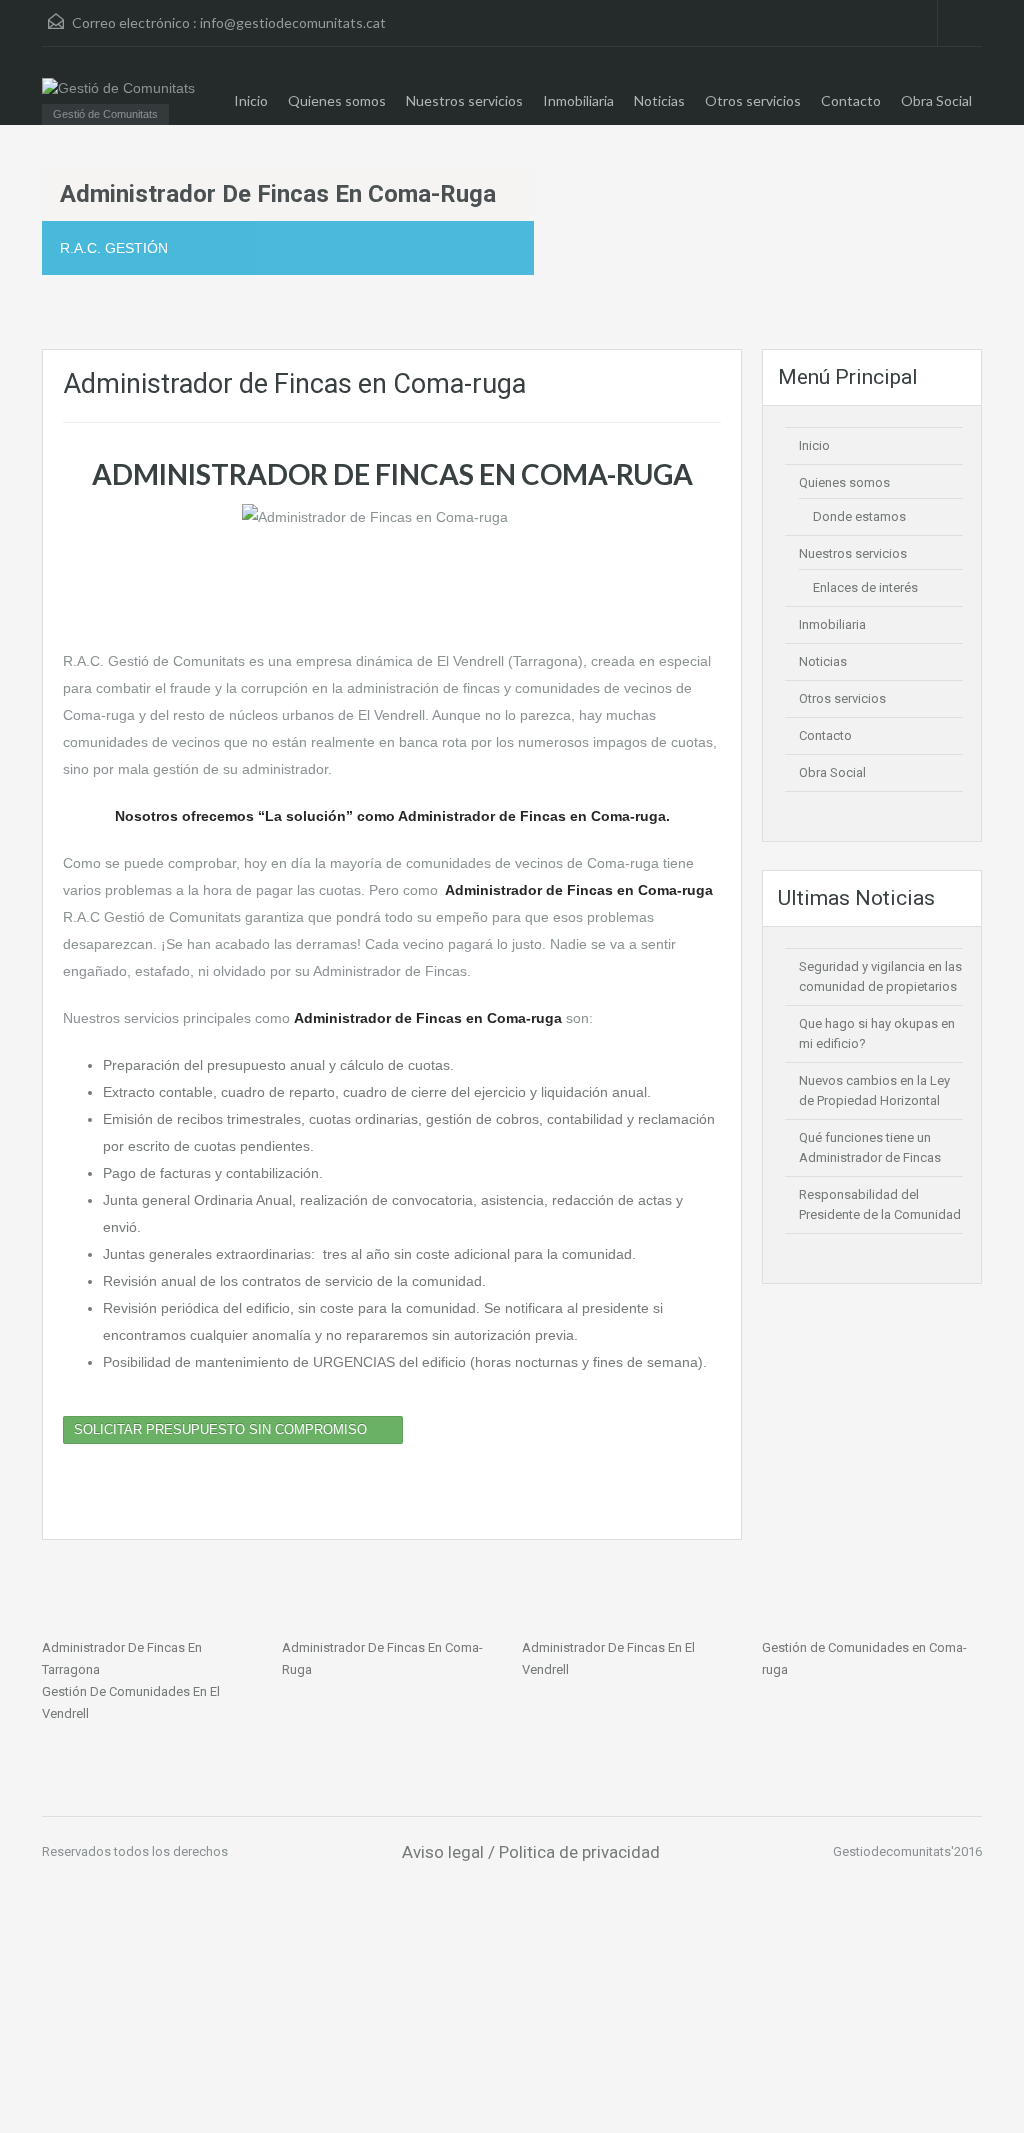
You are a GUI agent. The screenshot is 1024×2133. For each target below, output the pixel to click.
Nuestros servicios (464, 100)
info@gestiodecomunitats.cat (293, 22)
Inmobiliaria (578, 100)
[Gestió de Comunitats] (118, 87)
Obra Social (936, 100)
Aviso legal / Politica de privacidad (531, 1852)
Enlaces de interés (865, 587)
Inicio (251, 100)
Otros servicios (753, 100)
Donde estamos (859, 516)
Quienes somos (337, 100)
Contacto (851, 100)
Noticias (659, 100)
